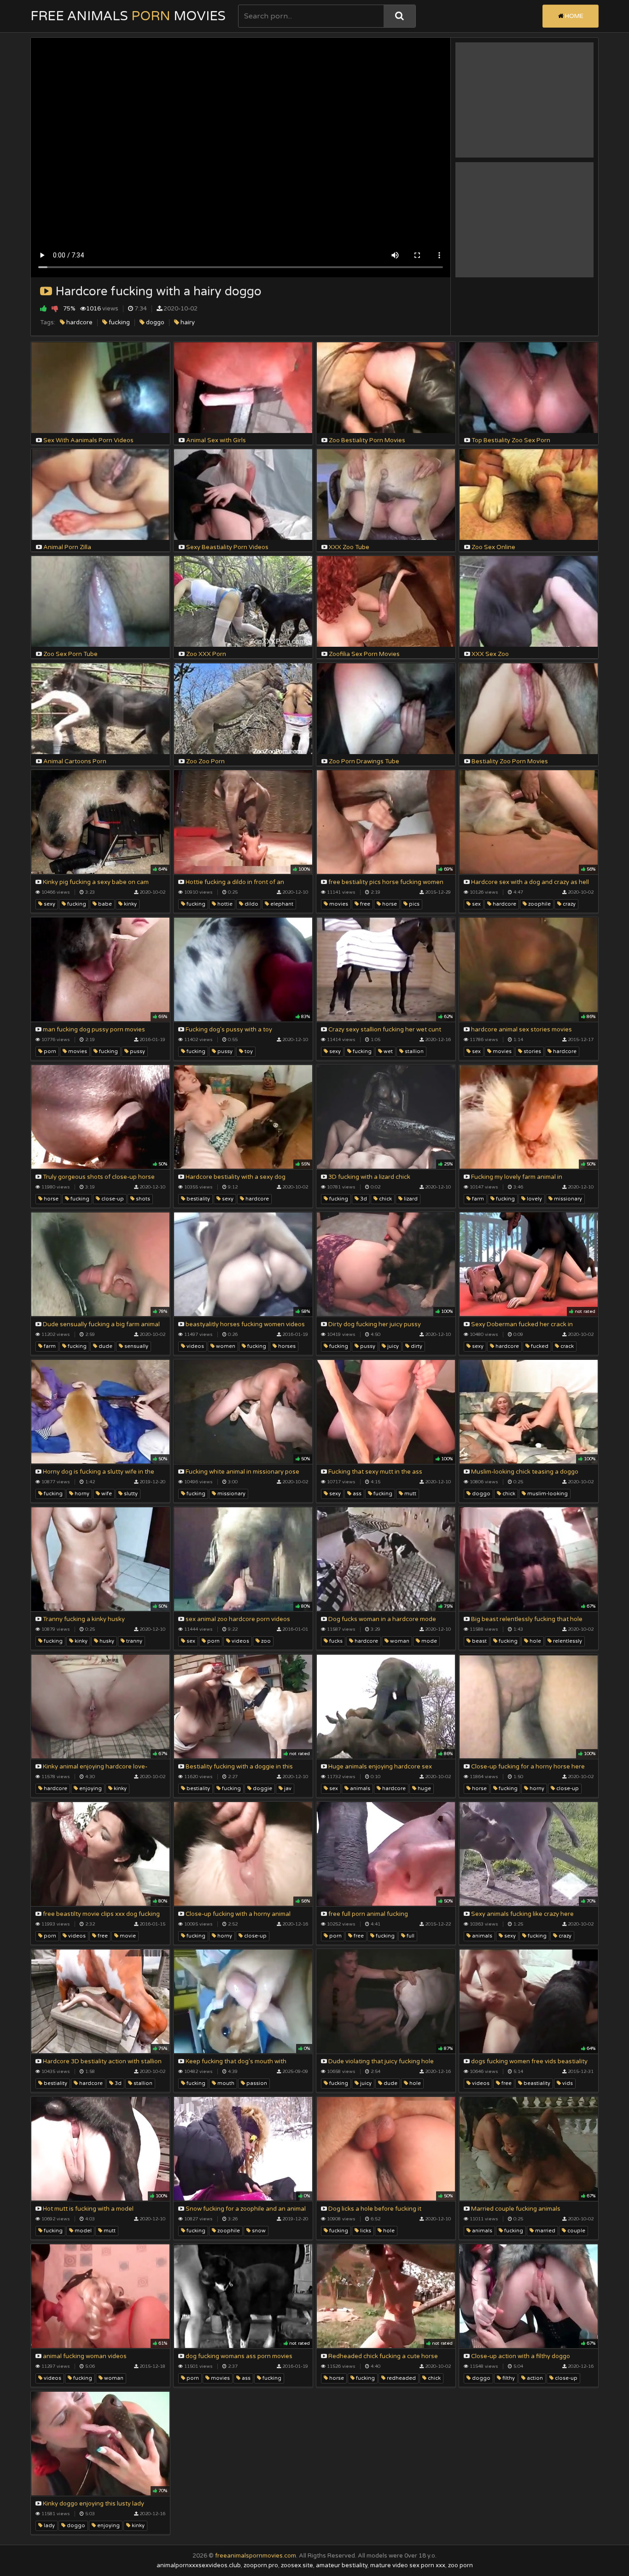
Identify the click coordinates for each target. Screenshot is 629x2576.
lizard (410, 1199)
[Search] (399, 16)
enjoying (90, 1789)
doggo (154, 322)
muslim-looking (547, 1494)
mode (428, 1641)
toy (248, 1051)
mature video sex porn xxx (408, 2565)
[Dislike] (55, 308)
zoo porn (460, 2565)
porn (49, 1051)
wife (106, 1494)
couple (576, 2231)
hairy (187, 322)
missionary (567, 1199)
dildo (251, 904)
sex (476, 904)
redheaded (401, 2378)
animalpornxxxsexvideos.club (199, 2565)
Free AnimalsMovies (128, 16)
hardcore (79, 322)
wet (387, 1051)
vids (567, 2083)
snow (258, 2231)
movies (338, 904)
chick (385, 1199)
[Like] (44, 308)
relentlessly (567, 1641)
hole (535, 1641)
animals (359, 1789)
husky (106, 1641)
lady (49, 2526)
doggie (262, 1789)
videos (195, 1346)
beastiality (536, 2083)
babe (104, 904)
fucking (119, 322)
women (225, 1346)
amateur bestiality (342, 2565)
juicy (392, 1346)
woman (399, 1641)
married (545, 2231)
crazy (568, 904)
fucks (335, 1641)
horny (81, 1494)
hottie (224, 904)
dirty (416, 1346)
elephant (281, 904)
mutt (410, 1494)
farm (477, 1199)
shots (142, 1199)
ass (356, 1494)
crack (566, 1346)
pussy (137, 1051)
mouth (225, 2083)
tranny (134, 1641)
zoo (265, 1641)
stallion (414, 1051)
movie (127, 1936)
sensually (136, 1346)
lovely (534, 1199)
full (410, 1936)
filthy (508, 2378)
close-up (112, 1199)
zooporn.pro (261, 2565)
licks (365, 2231)
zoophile (539, 904)
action (534, 2378)
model (82, 2231)
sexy (49, 904)
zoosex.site (297, 2565)
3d (363, 1199)
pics (414, 904)
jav (287, 1789)
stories (532, 1051)
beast (479, 1641)
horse (389, 904)
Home (574, 16)
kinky (130, 904)
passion (256, 2083)
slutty (130, 1494)
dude (105, 1346)
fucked (539, 1346)
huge (424, 1789)
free (364, 904)
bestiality (198, 1199)
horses (286, 1346)
